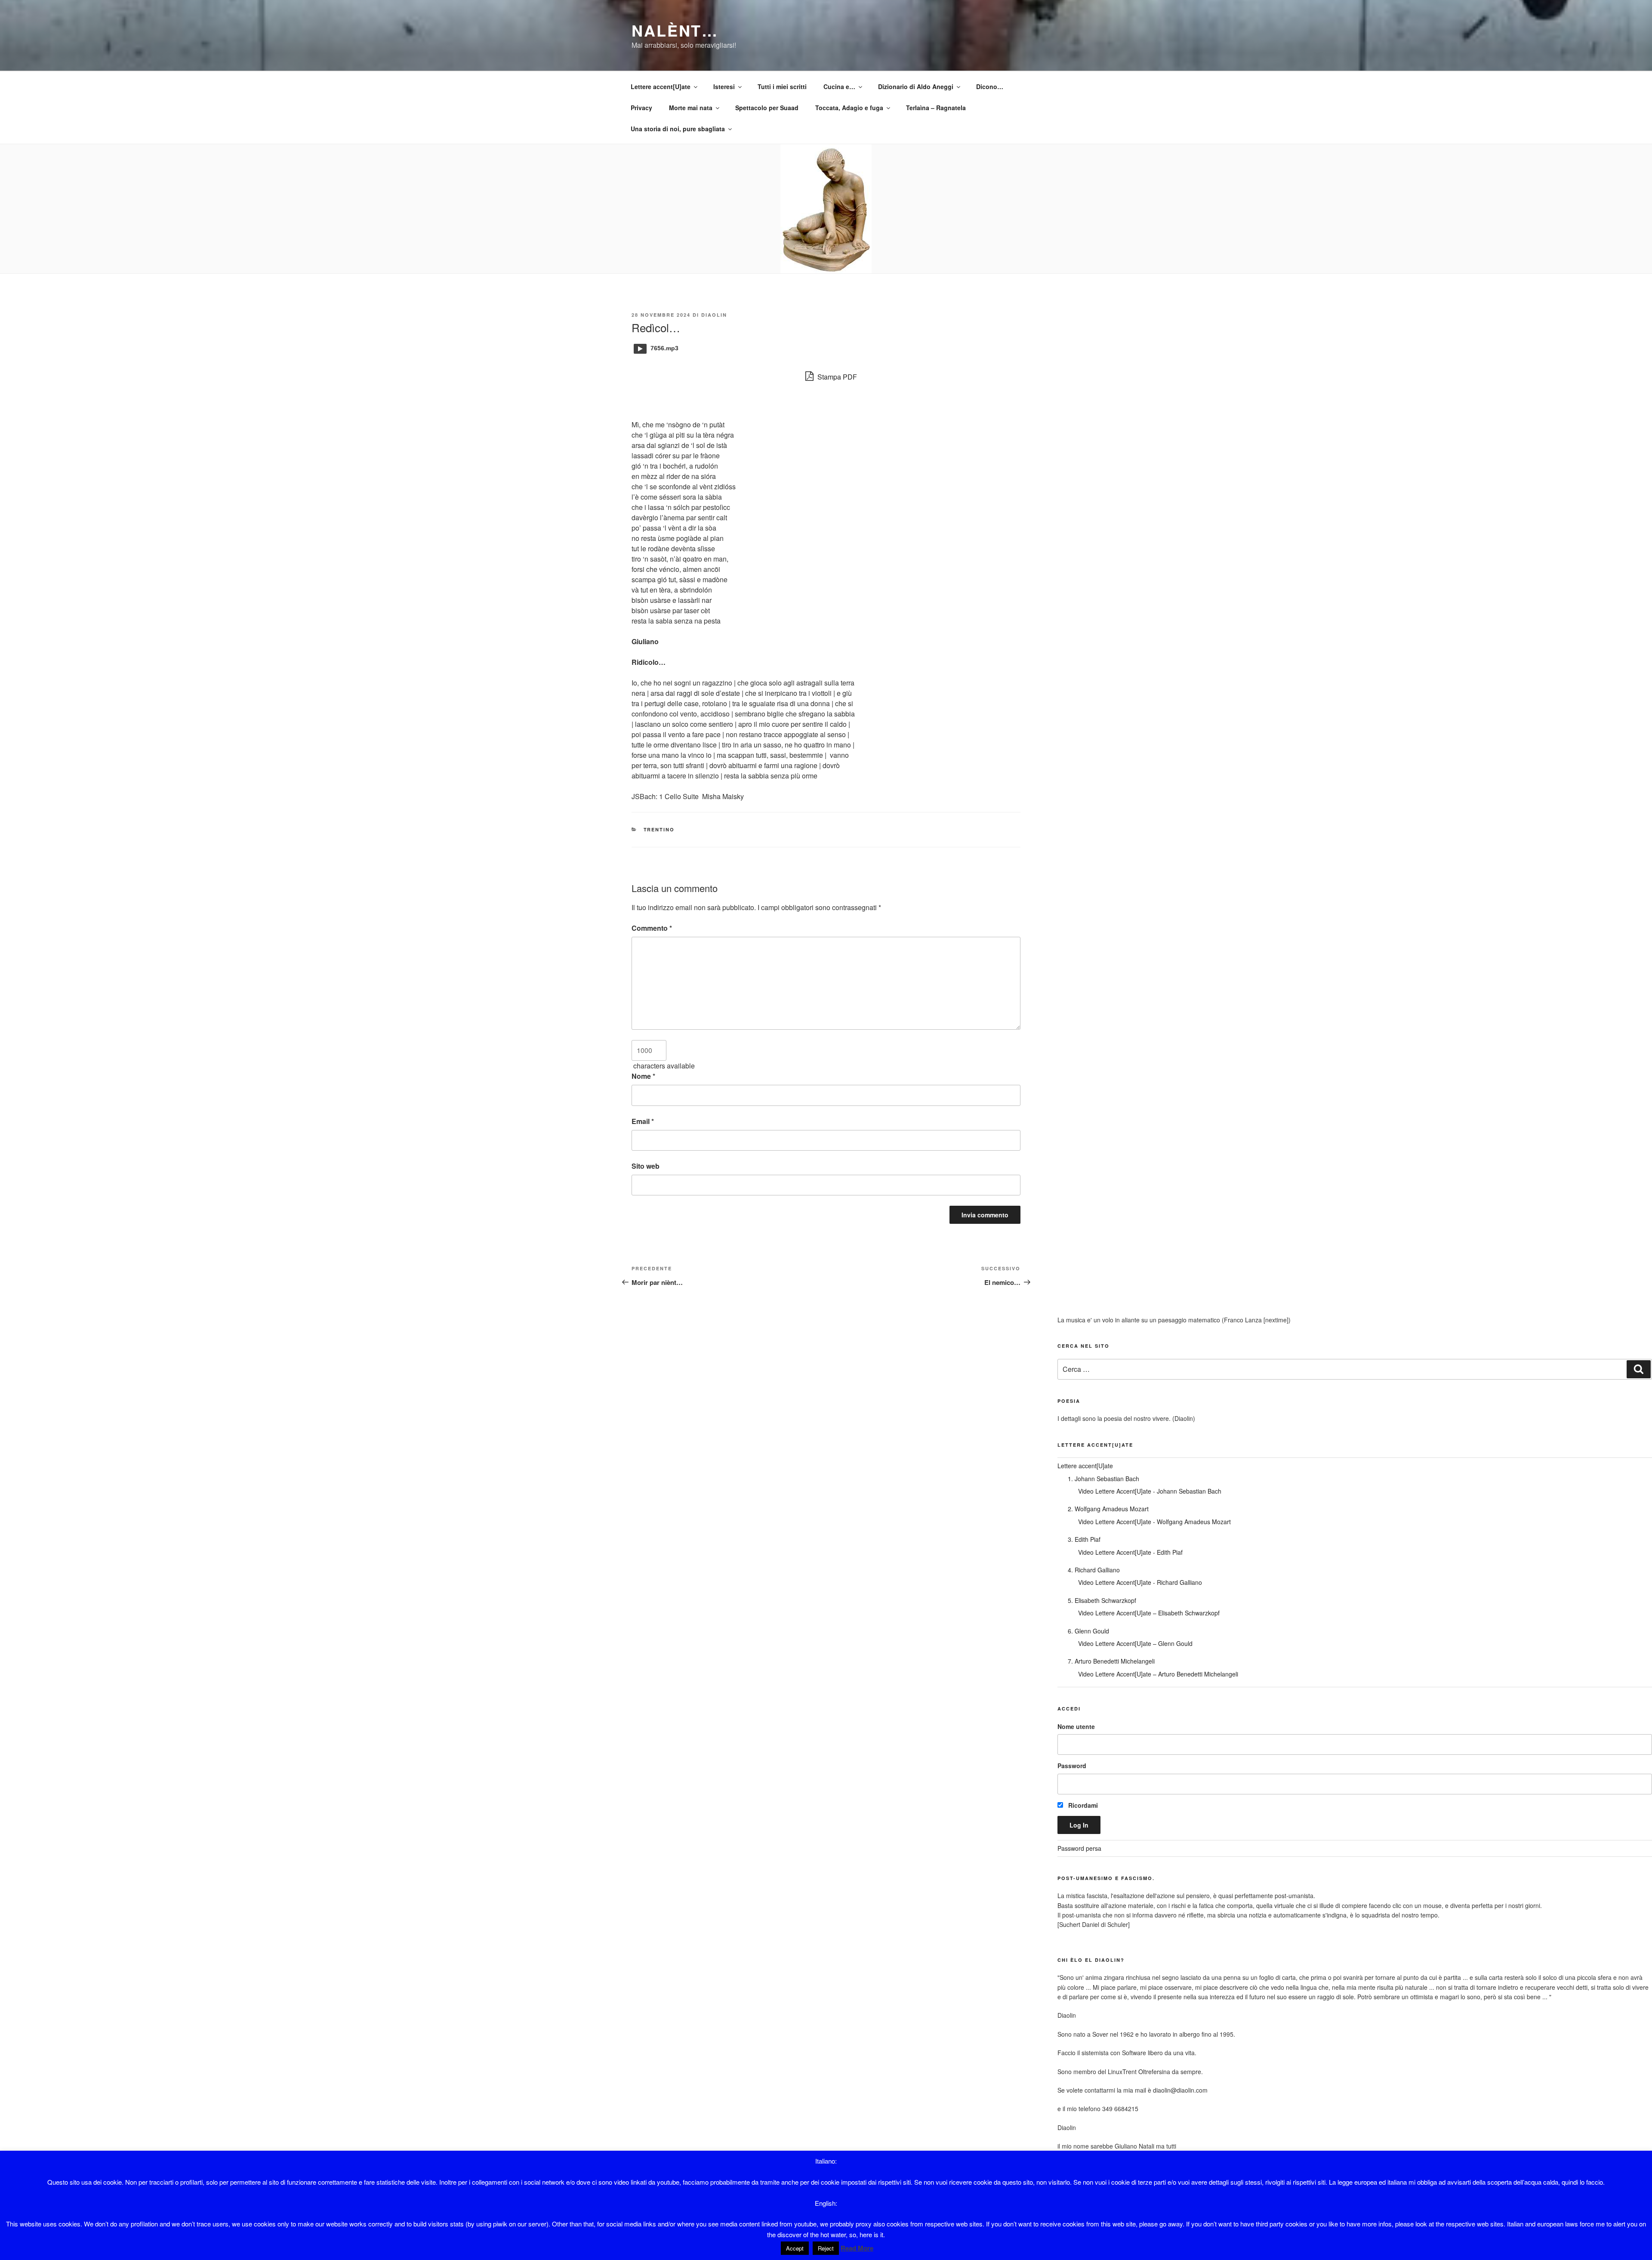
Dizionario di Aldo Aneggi (916, 86)
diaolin (714, 315)
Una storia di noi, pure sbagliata (678, 129)
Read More (857, 2248)
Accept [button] (795, 2248)
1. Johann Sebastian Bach (1103, 1479)
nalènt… (675, 30)
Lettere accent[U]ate (661, 86)
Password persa (1079, 1848)
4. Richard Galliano (1094, 1570)
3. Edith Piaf (1084, 1539)
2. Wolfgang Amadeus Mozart (1108, 1509)
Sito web (646, 1166)
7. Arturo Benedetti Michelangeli (1111, 1661)
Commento (652, 928)
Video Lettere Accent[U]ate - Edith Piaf (1130, 1552)
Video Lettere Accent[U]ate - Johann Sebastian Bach (1150, 1491)
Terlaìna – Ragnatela (936, 108)
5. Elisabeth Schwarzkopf (1102, 1600)
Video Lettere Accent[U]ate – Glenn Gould (1135, 1643)
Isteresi (724, 86)
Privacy (641, 108)
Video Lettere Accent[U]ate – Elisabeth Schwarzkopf (1149, 1613)
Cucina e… (839, 86)
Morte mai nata (691, 108)
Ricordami (1082, 1805)
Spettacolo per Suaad (767, 108)
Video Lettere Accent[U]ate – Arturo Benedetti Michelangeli (1158, 1674)
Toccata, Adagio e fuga (849, 108)
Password (1072, 1766)
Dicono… (990, 86)
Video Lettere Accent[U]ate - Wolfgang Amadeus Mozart (1154, 1522)
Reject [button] (826, 2248)
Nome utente (1076, 1726)
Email (643, 1121)
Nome (643, 1076)
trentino (659, 829)
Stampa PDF (836, 377)
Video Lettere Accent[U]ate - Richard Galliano (1140, 1582)
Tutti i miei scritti (782, 86)
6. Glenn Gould (1088, 1631)
